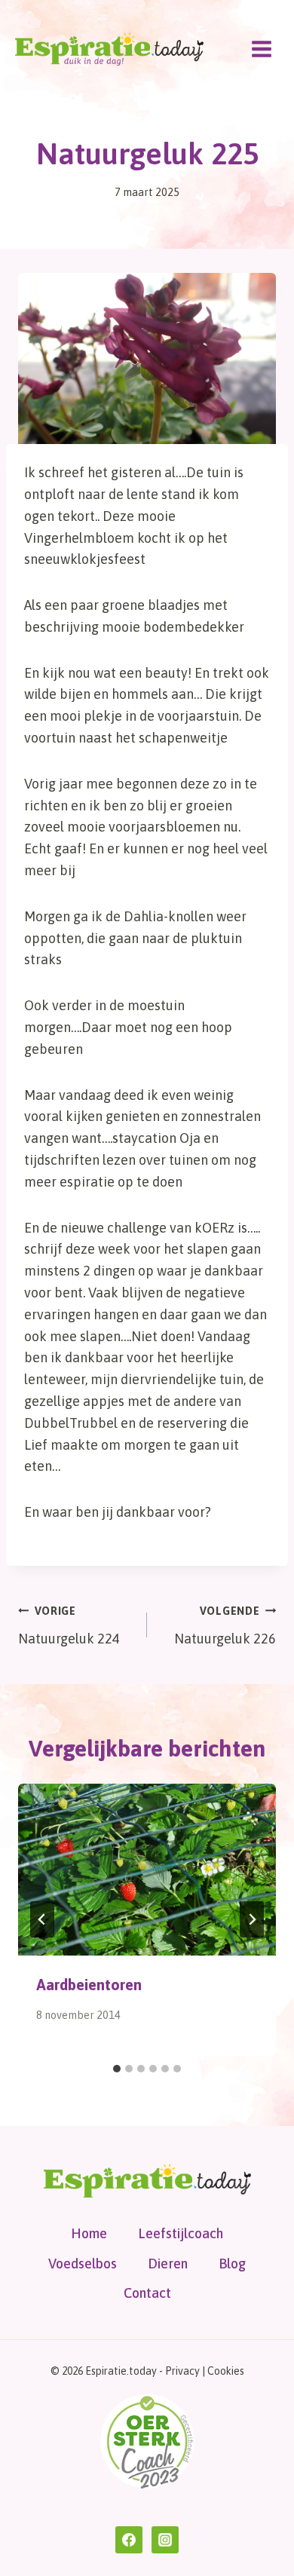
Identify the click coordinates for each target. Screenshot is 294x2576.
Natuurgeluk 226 (225, 1626)
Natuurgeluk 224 (69, 1626)
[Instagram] (165, 2540)
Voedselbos (83, 2264)
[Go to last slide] (42, 1919)
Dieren (168, 2264)
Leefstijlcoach (181, 2233)
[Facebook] (129, 2540)
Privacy (182, 2371)
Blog (232, 2264)
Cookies (226, 2371)
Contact (147, 2293)
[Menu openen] (261, 49)
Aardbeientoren (89, 1985)
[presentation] (147, 1870)
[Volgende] (252, 1919)
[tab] (117, 2069)
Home (89, 2233)
